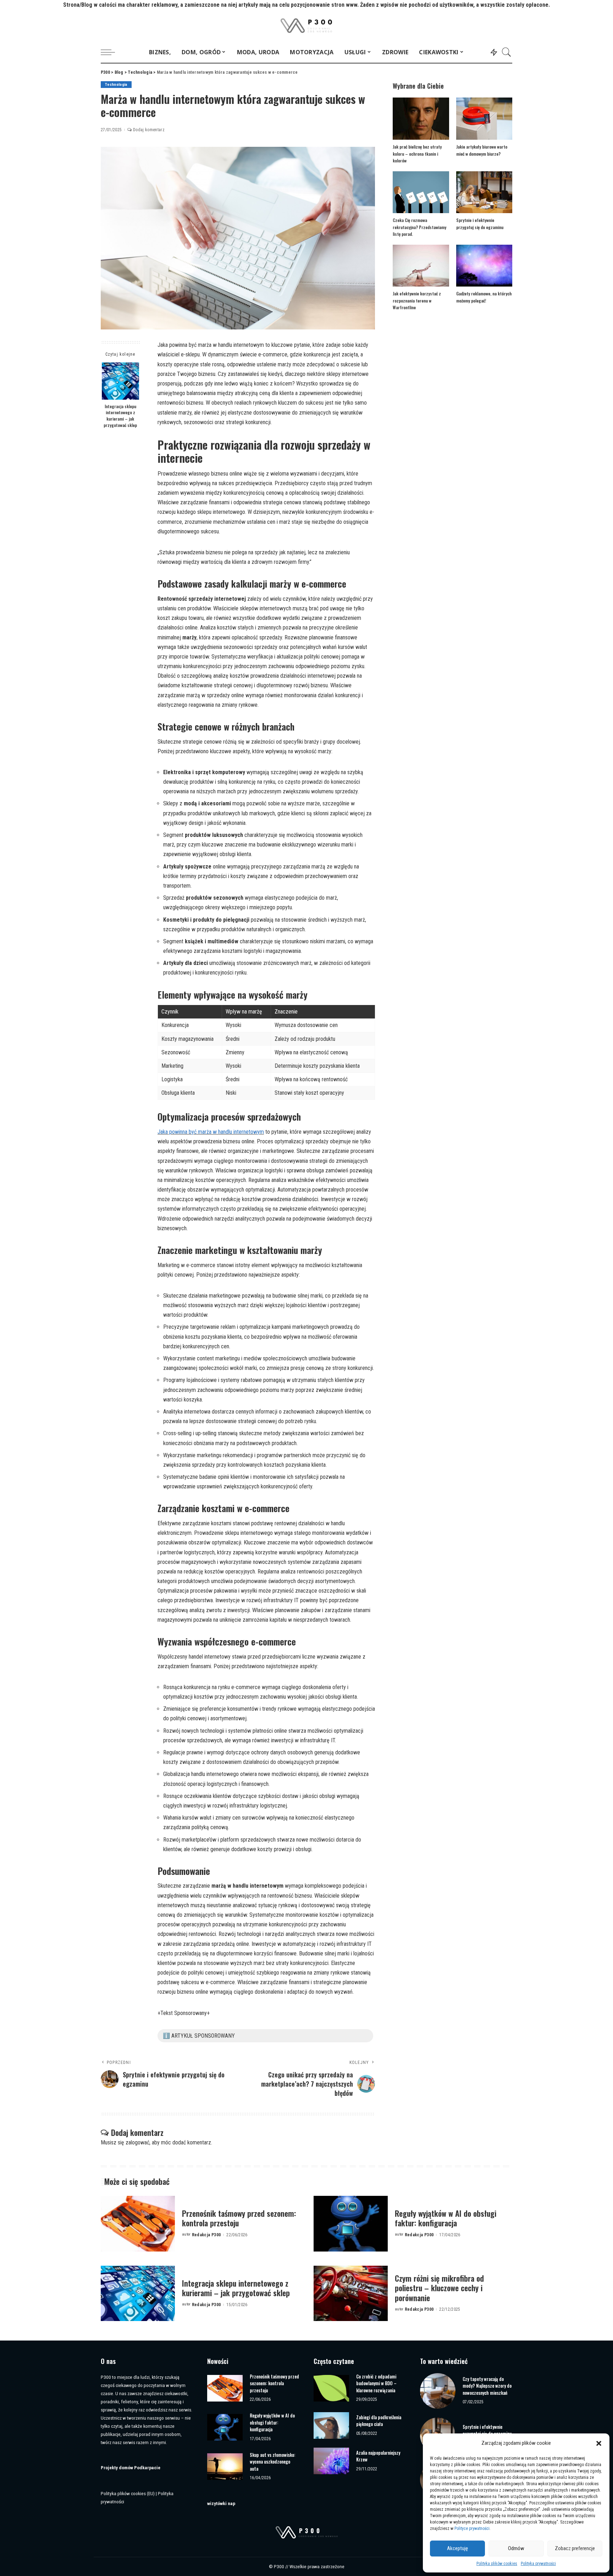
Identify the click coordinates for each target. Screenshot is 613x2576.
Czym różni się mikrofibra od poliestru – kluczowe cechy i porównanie (439, 2288)
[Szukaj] (507, 52)
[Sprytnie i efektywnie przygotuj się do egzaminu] (484, 192)
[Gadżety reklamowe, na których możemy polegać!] (484, 266)
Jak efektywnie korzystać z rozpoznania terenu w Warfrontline (417, 300)
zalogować (137, 2142)
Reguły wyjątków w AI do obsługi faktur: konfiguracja (446, 2218)
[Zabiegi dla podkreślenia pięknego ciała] (331, 2425)
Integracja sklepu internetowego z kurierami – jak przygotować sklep (120, 416)
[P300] (307, 26)
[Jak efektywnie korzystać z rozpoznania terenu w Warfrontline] (421, 266)
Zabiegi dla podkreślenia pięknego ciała (379, 2421)
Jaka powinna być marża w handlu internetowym (211, 1132)
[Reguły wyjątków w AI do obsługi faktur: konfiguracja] (351, 2224)
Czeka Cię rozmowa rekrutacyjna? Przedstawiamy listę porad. (419, 227)
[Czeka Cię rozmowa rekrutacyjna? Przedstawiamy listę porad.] (421, 192)
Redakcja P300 (206, 2235)
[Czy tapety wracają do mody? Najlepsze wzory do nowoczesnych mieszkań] (438, 2391)
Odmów (516, 2548)
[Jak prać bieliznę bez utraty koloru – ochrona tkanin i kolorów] (421, 119)
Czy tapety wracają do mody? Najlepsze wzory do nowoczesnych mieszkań (487, 2386)
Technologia (116, 85)
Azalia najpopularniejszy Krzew (378, 2456)
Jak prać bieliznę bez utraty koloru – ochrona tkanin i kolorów (417, 154)
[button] (599, 2443)
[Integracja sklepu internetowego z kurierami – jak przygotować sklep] (120, 381)
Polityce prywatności (472, 2528)
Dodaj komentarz (149, 130)
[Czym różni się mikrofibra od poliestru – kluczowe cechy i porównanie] (351, 2294)
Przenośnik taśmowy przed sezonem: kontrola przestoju (239, 2218)
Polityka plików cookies (497, 2564)
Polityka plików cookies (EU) (128, 2493)
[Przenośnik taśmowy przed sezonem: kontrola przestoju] (138, 2224)
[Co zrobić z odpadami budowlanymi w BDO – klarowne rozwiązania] (331, 2388)
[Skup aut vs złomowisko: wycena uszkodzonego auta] (225, 2467)
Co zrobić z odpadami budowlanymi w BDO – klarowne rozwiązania (376, 2383)
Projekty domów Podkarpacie (131, 2467)
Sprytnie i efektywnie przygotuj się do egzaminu (487, 2430)
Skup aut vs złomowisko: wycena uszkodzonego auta (272, 2462)
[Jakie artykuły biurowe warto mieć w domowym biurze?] (484, 119)
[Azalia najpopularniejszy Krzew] (331, 2461)
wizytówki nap (221, 2503)
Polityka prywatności (538, 2564)
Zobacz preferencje (575, 2548)
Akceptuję (457, 2548)
